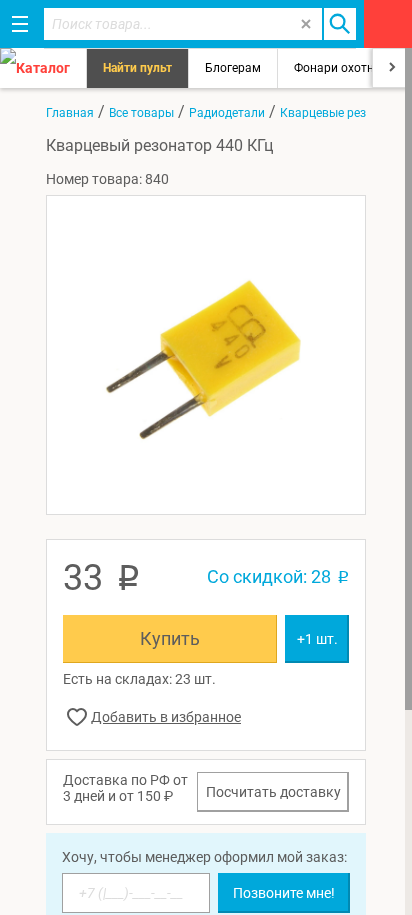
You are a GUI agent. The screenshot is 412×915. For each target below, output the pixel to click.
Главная (70, 113)
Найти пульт (137, 68)
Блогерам (233, 68)
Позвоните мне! (284, 893)
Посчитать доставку (273, 792)
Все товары (141, 113)
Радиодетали (227, 113)
